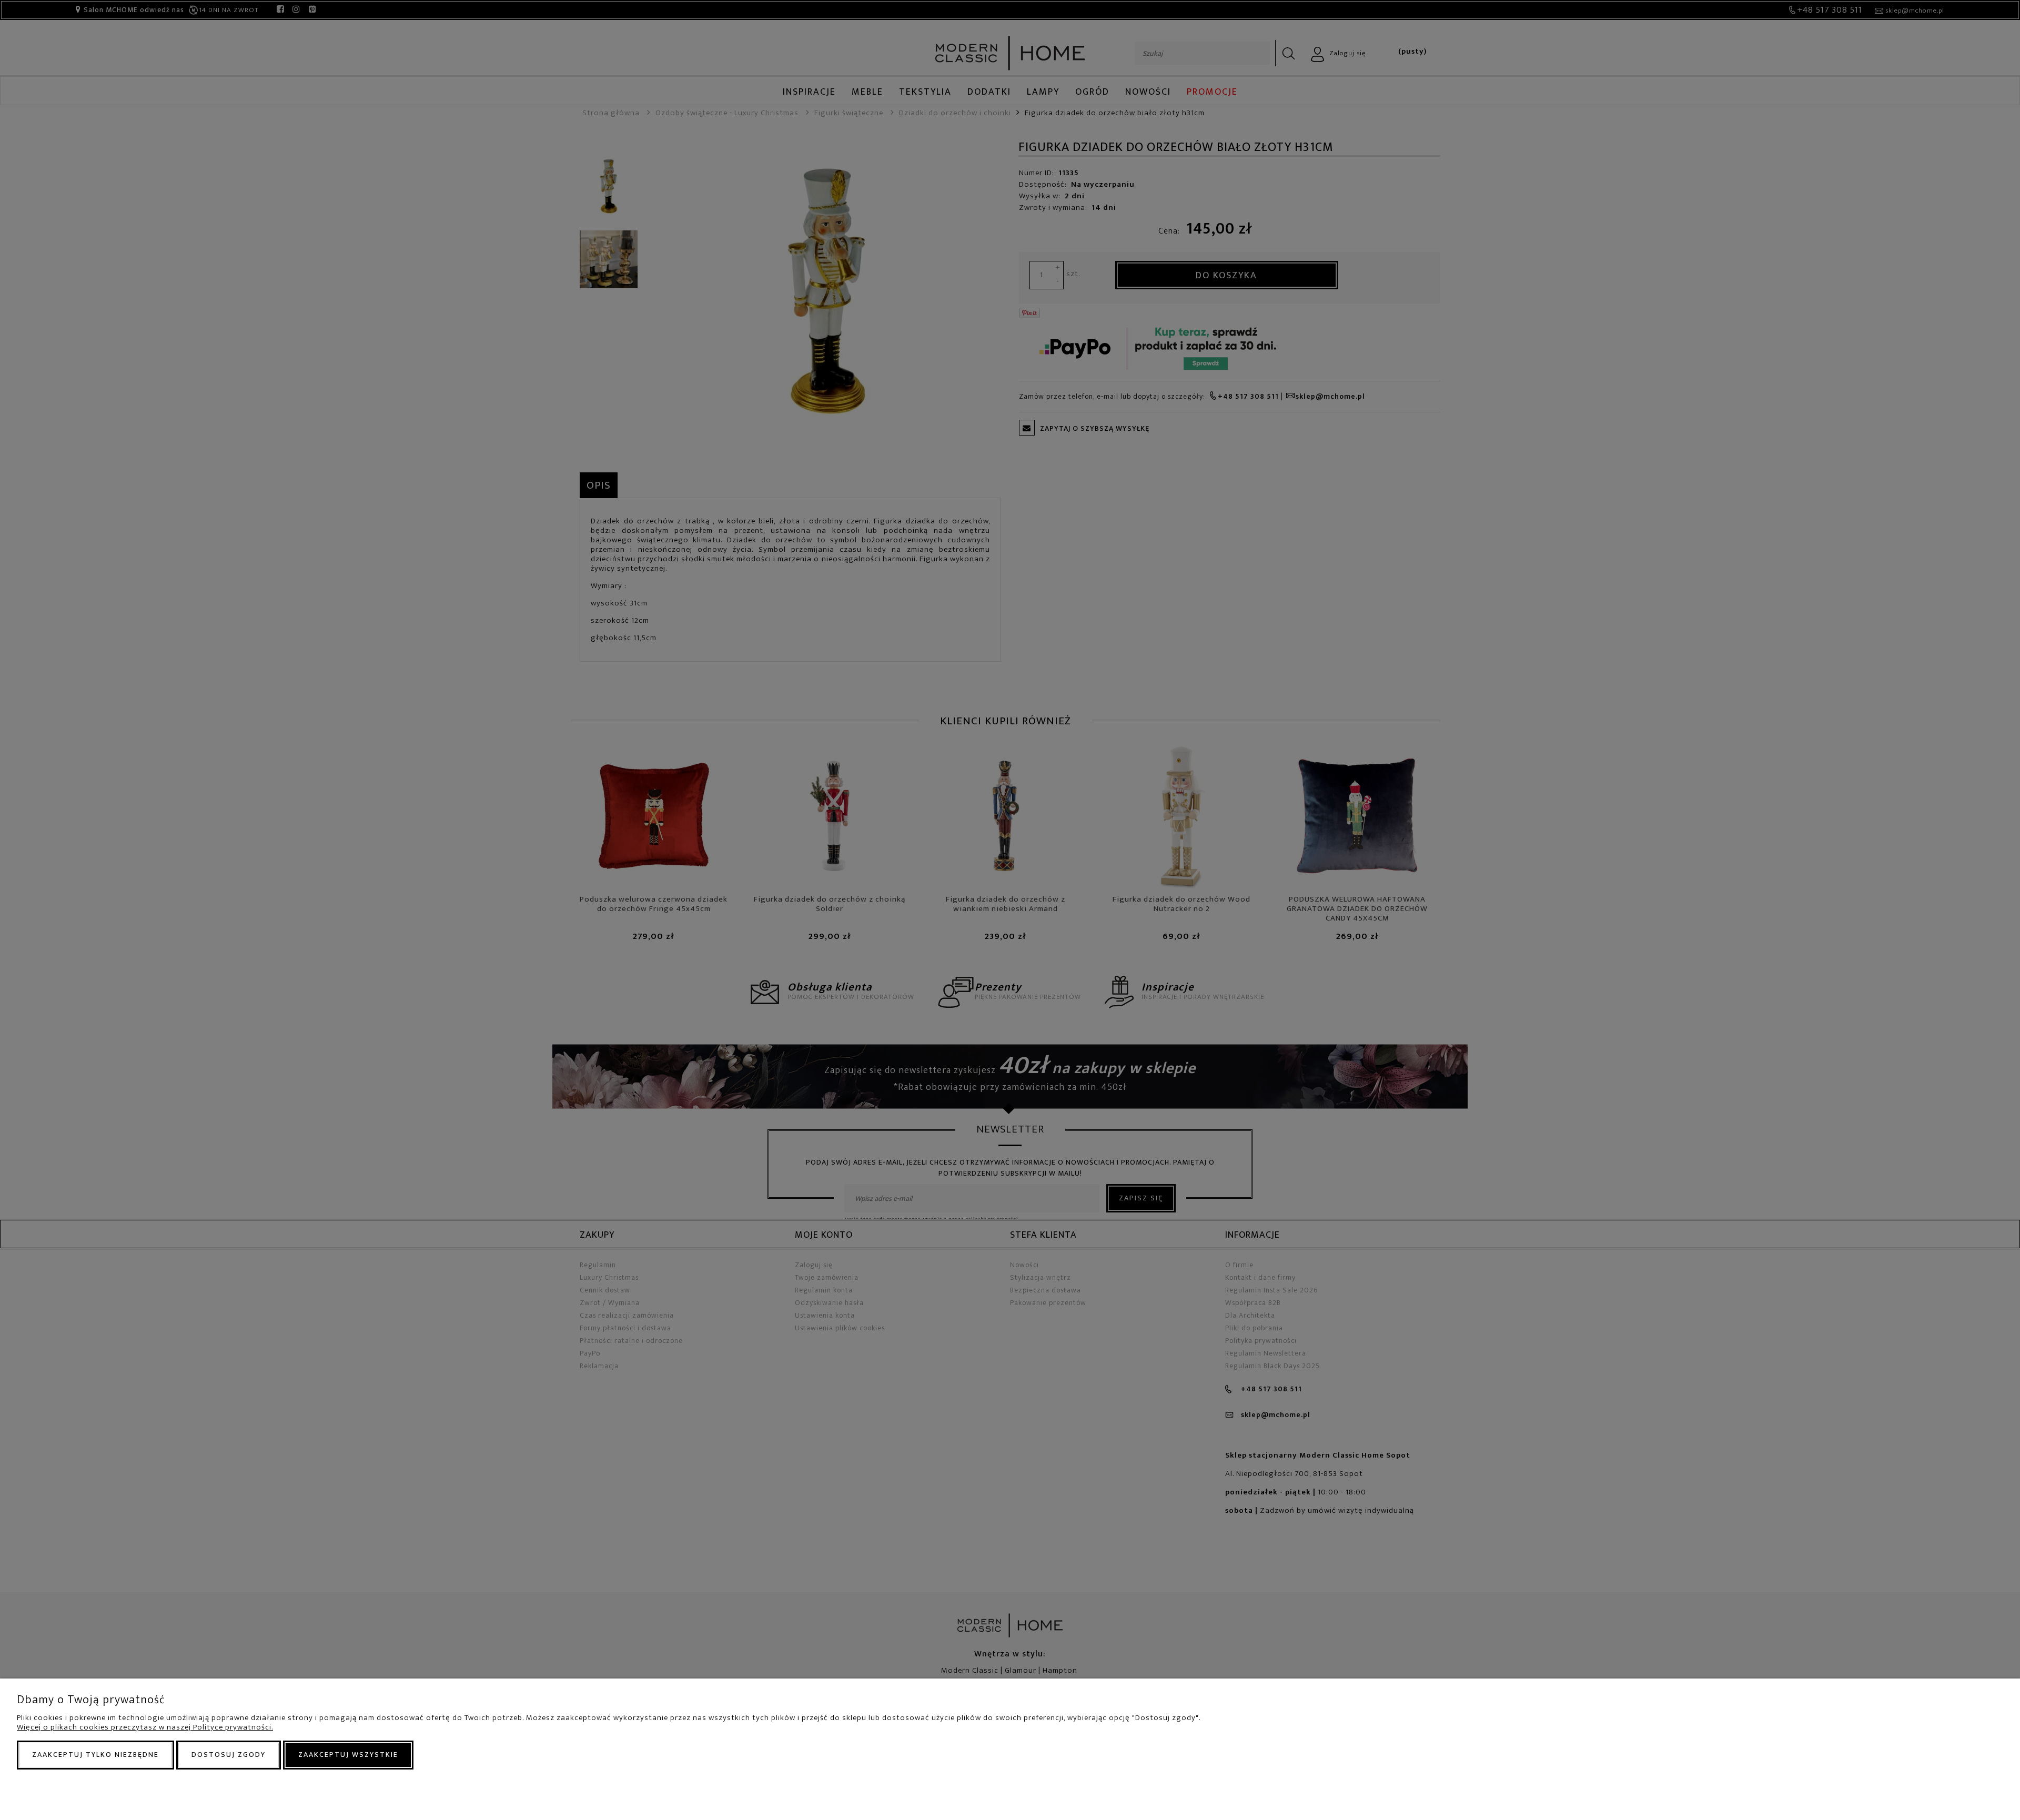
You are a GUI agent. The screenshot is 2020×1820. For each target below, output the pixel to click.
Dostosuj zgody (229, 1755)
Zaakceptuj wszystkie (348, 1755)
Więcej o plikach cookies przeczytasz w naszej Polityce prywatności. (145, 1727)
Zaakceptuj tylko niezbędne (95, 1755)
